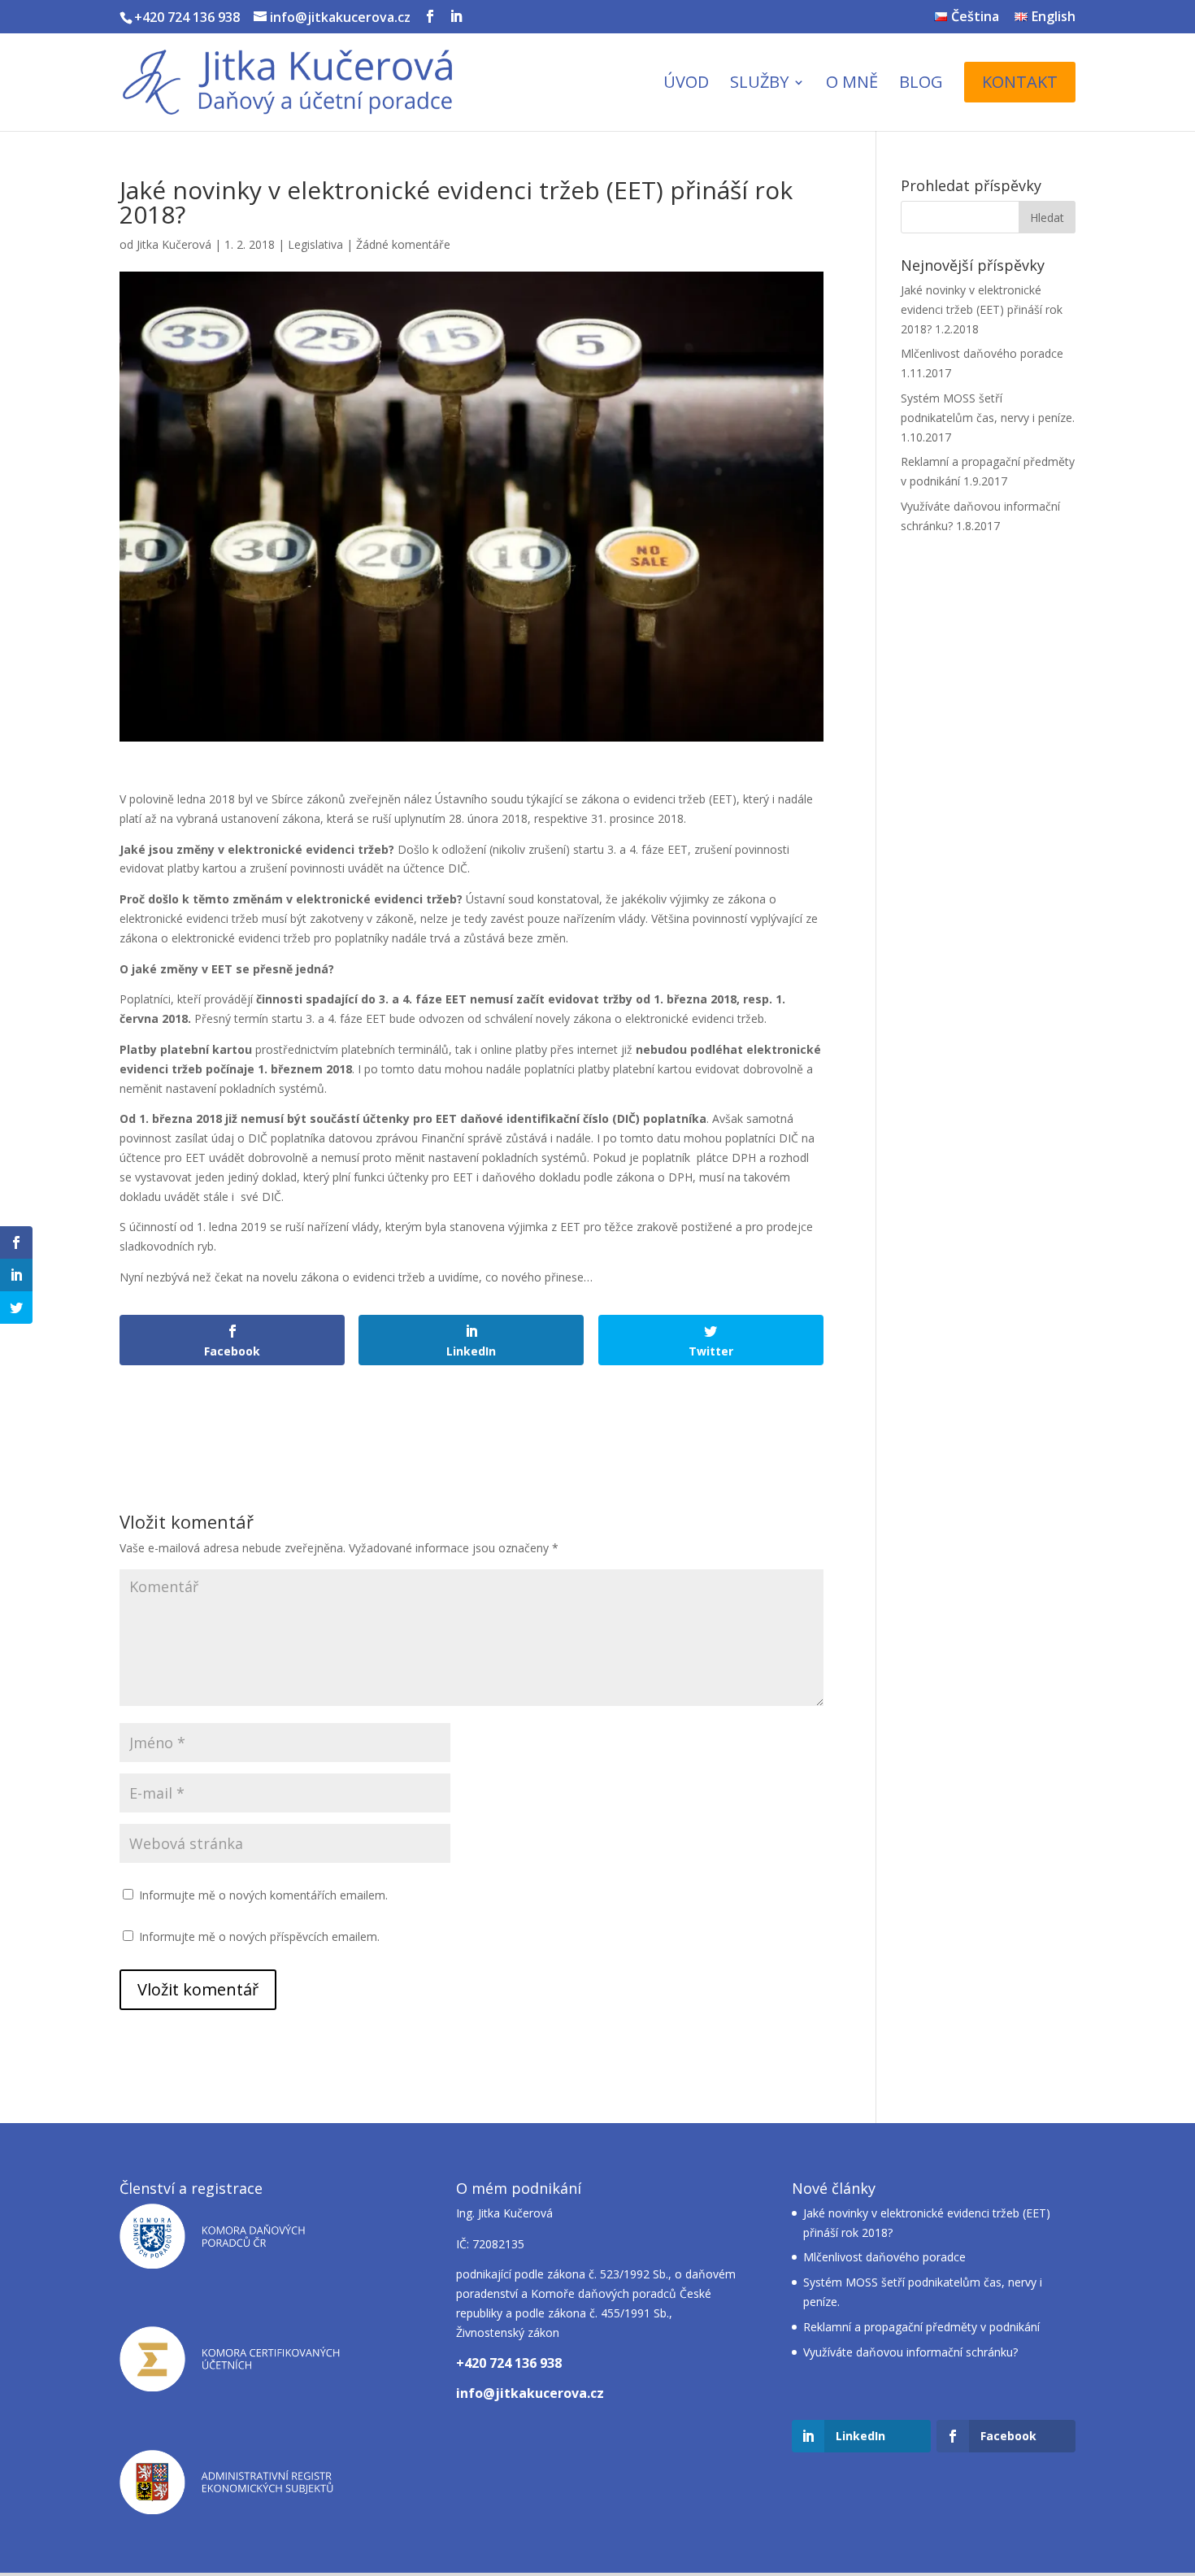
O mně (852, 85)
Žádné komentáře (403, 244)
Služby (759, 85)
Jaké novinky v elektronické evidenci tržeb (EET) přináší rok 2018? (982, 309)
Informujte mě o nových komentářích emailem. (263, 1895)
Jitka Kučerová (174, 244)
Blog (921, 85)
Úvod (686, 85)
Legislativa (315, 244)
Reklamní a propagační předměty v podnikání (921, 2327)
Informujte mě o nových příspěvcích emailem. (259, 1936)
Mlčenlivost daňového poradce (982, 353)
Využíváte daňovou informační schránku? (910, 2352)
